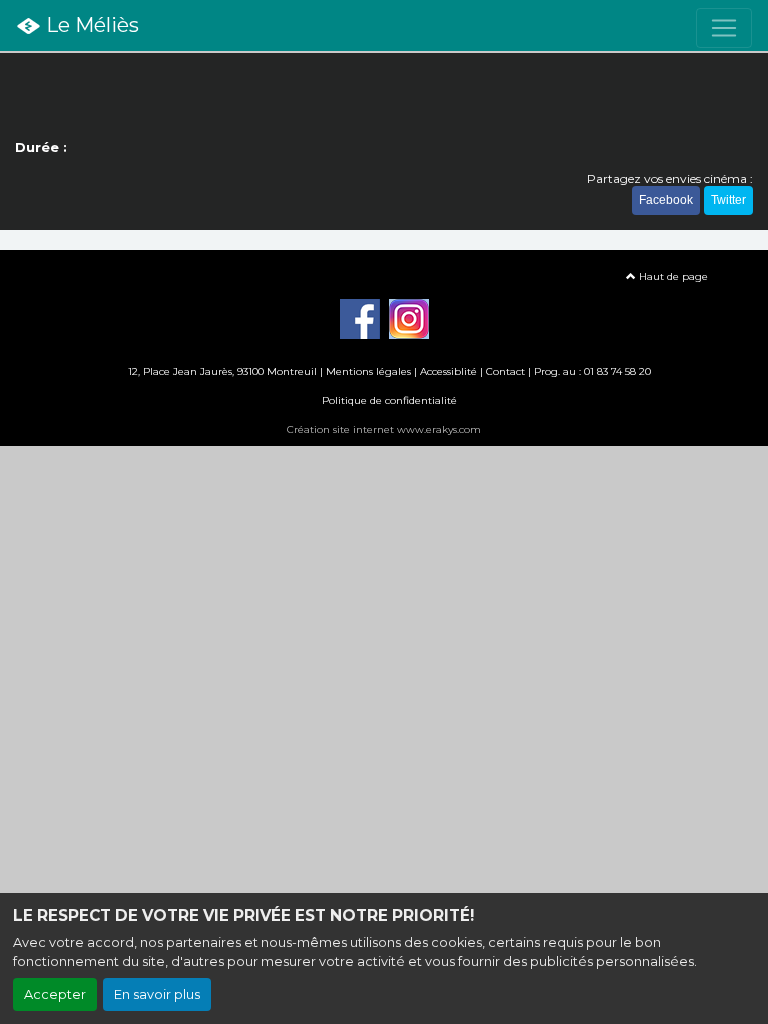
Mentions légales (368, 371)
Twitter (728, 200)
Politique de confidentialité (389, 400)
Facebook (666, 200)
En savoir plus (157, 994)
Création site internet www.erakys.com (384, 429)
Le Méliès (90, 25)
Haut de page (672, 276)
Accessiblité (448, 371)
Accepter (55, 994)
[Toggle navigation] (724, 28)
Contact (505, 371)
